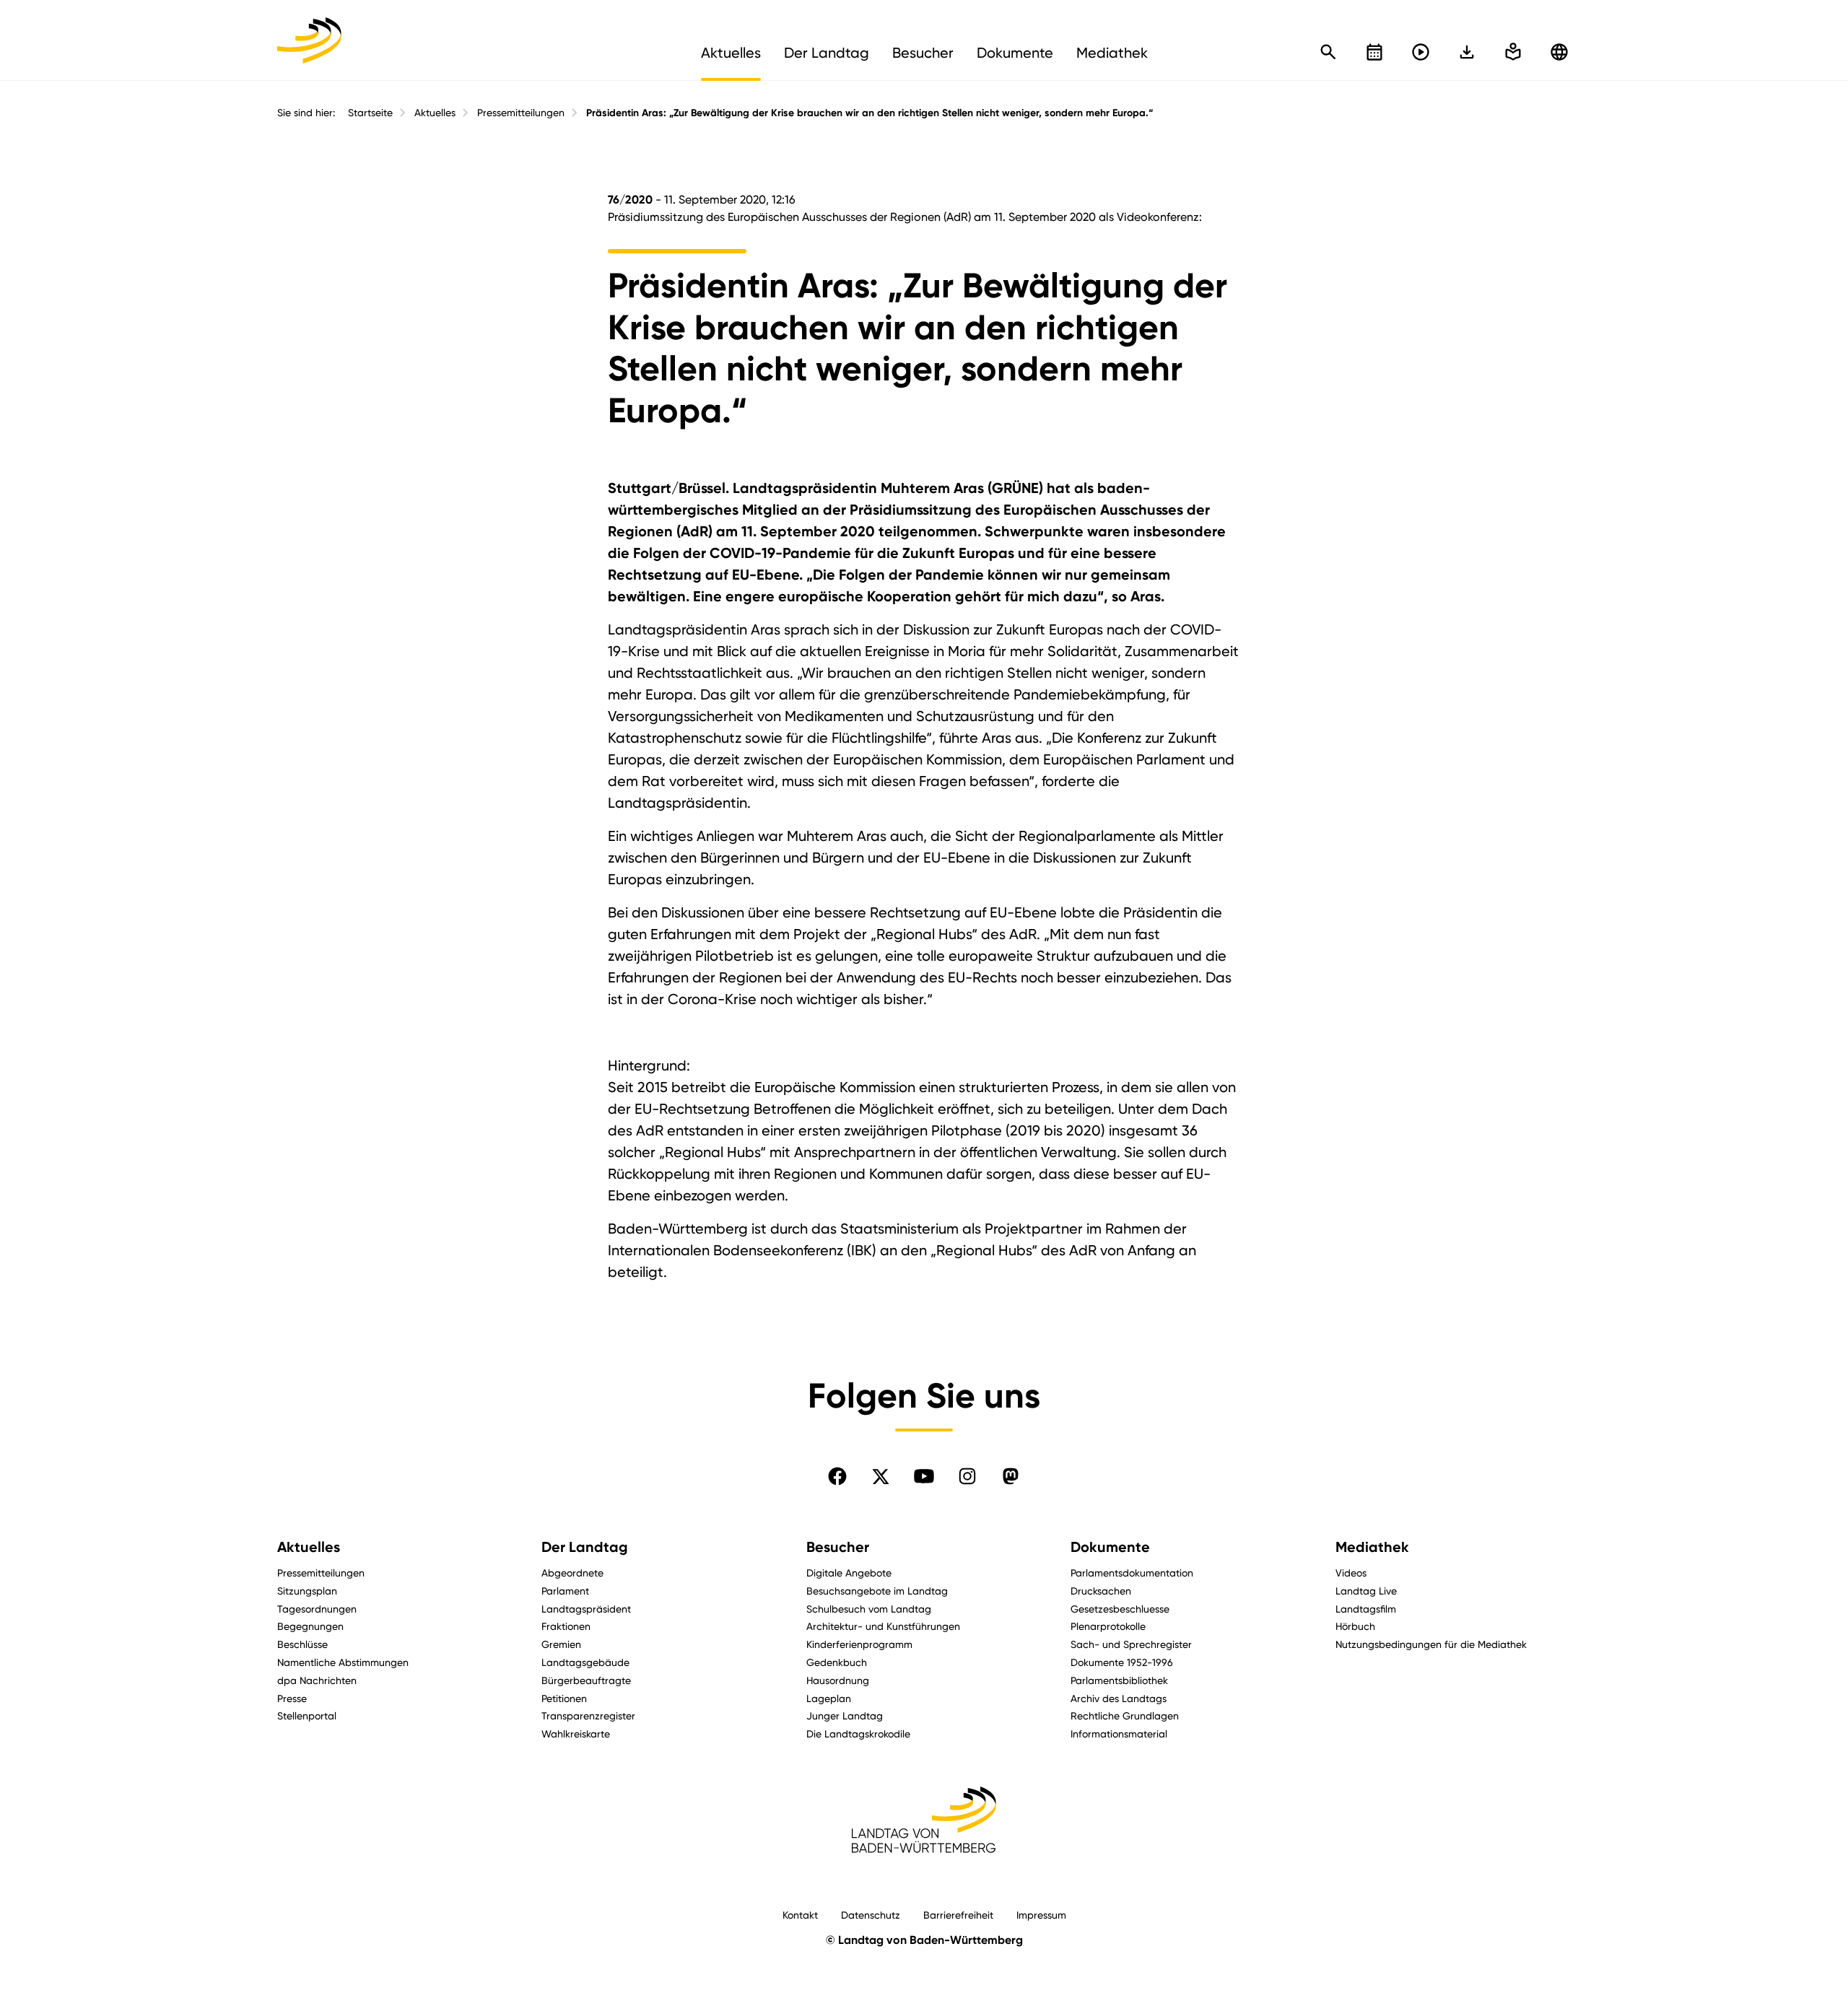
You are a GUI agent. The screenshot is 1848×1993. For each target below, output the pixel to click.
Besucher (838, 1547)
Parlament (565, 1591)
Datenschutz (871, 1915)
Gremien (561, 1644)
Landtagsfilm (1366, 1609)
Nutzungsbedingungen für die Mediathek (1431, 1644)
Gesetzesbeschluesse (1120, 1609)
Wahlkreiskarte (576, 1733)
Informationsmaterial (1119, 1733)
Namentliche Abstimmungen (343, 1662)
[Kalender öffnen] (1374, 52)
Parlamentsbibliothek (1119, 1680)
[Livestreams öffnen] (1421, 52)
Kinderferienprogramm (859, 1644)
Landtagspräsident (586, 1609)
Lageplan (829, 1698)
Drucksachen (1101, 1591)
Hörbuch (1355, 1626)
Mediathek (1372, 1547)
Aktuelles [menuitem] (731, 53)
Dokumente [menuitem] (1015, 53)
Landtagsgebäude (585, 1662)
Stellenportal (307, 1715)
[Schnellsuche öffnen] (1328, 52)
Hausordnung (838, 1680)
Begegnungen (310, 1626)
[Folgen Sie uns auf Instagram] (967, 1476)
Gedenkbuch (837, 1662)
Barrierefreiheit (958, 1915)
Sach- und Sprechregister (1131, 1644)
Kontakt (800, 1915)
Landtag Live (1366, 1591)
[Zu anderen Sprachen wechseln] (1559, 52)
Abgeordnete (572, 1573)
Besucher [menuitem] (923, 53)
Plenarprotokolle (1108, 1626)
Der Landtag (585, 1547)
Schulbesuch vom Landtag (869, 1609)
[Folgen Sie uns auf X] (881, 1476)
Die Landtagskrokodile (858, 1733)
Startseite (370, 113)
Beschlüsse (302, 1644)
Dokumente (1110, 1547)
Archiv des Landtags (1119, 1698)
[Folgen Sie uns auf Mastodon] (1011, 1476)
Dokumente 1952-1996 (1122, 1662)
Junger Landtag (845, 1715)
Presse (292, 1698)
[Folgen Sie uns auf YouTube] (924, 1476)
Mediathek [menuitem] (1112, 53)
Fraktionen (566, 1626)
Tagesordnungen (317, 1609)
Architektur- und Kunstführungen (883, 1626)
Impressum (1041, 1915)
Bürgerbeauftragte (586, 1680)
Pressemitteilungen (521, 113)
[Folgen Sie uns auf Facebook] (837, 1476)
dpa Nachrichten (317, 1680)
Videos (1351, 1573)
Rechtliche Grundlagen (1125, 1715)
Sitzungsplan (307, 1591)
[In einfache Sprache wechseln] (1467, 52)
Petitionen (564, 1698)
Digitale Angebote (849, 1573)
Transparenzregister (588, 1715)
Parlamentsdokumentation (1132, 1573)
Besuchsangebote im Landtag (877, 1591)
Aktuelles (435, 113)
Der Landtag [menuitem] (827, 53)
